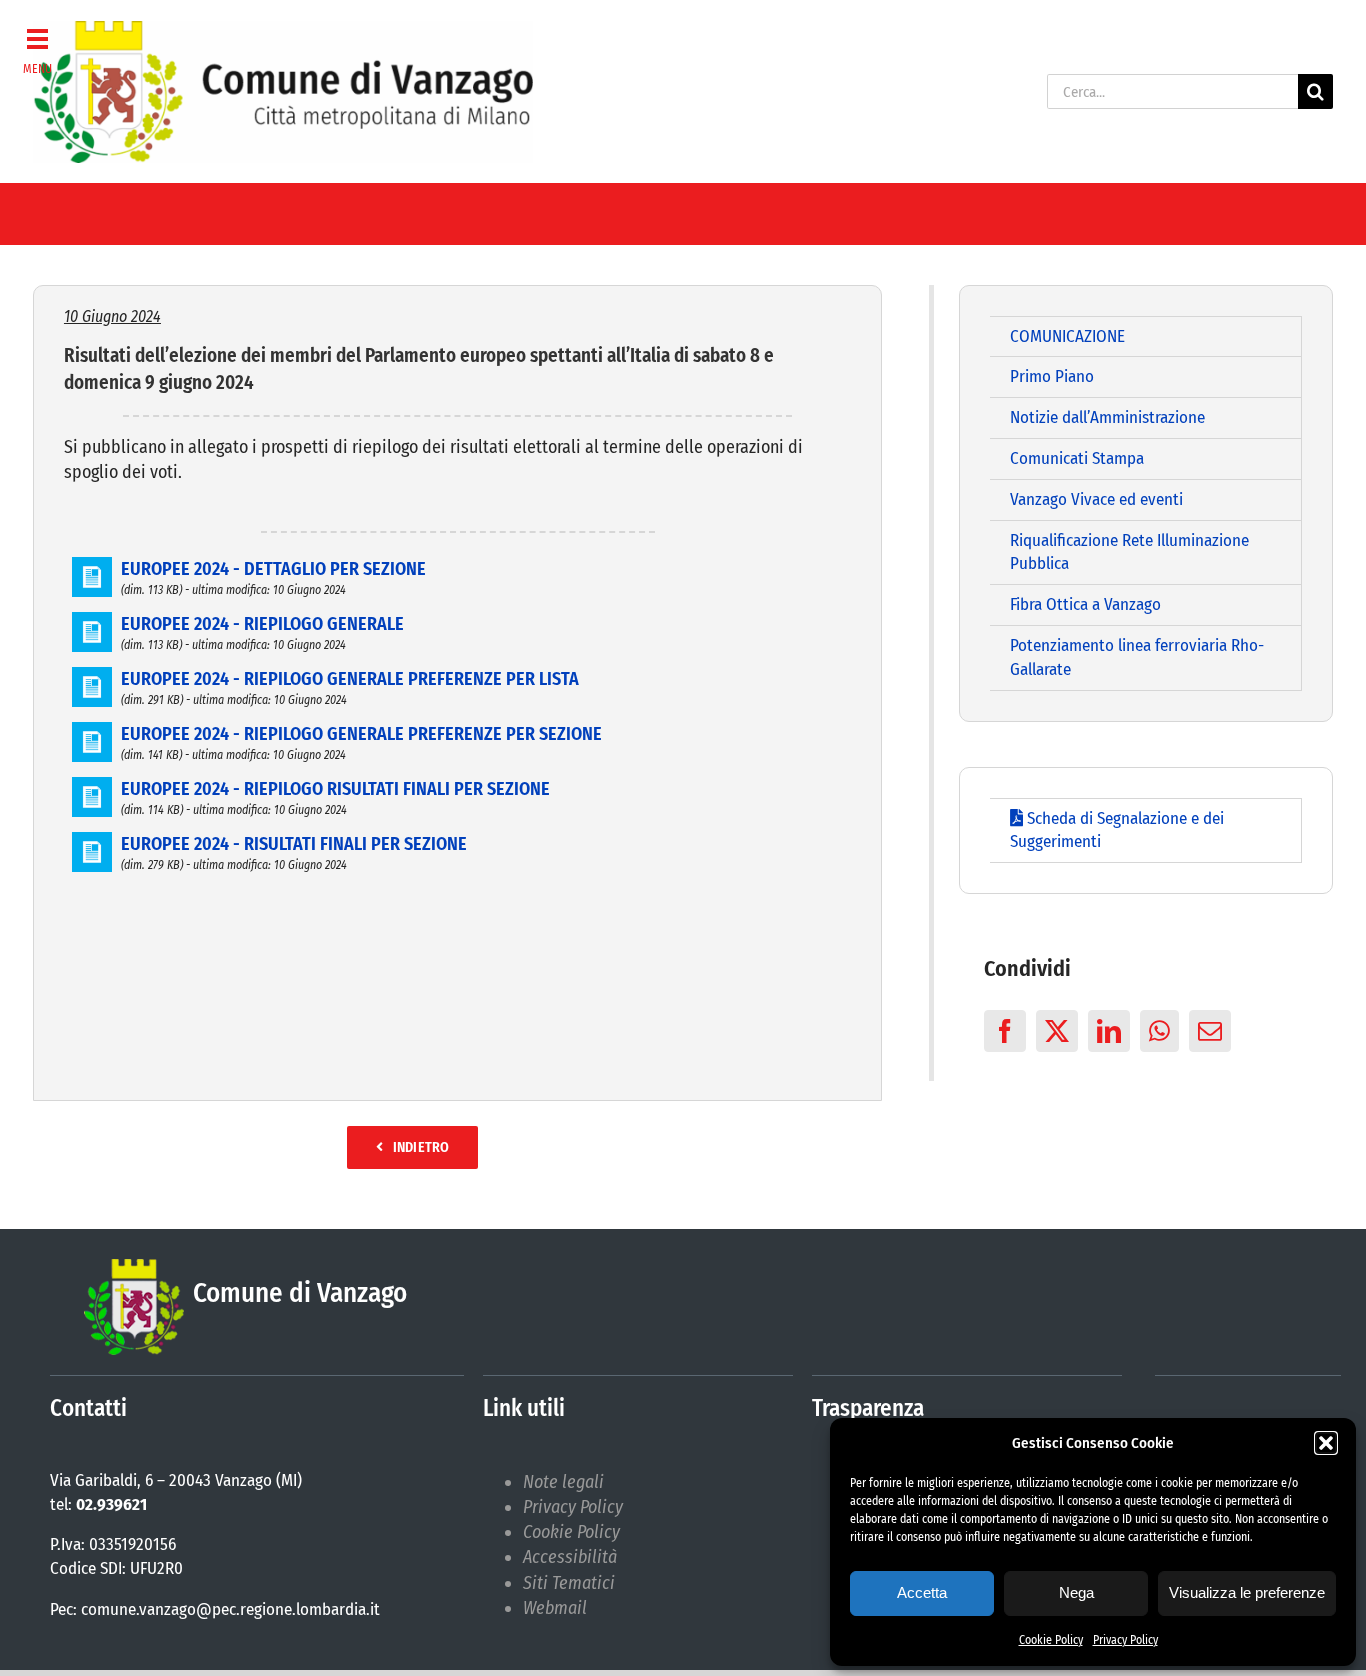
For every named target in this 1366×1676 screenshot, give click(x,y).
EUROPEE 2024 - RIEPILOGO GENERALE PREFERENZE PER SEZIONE (361, 734)
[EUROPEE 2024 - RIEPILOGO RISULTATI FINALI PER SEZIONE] (92, 789)
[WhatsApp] (1159, 1031)
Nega (1076, 1592)
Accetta (922, 1592)
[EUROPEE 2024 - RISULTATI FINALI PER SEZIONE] (92, 844)
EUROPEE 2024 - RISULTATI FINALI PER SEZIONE (294, 844)
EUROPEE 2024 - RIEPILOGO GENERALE (262, 624)
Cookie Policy (1051, 1640)
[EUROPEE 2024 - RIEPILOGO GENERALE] (92, 624)
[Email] (1210, 1031)
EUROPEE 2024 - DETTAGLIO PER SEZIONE (273, 569)
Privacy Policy (1125, 1640)
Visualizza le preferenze (1247, 1592)
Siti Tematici (569, 1583)
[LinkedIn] (1109, 1031)
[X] (1057, 1031)
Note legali (563, 1482)
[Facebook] (1005, 1031)
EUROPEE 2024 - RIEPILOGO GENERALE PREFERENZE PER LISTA (350, 679)
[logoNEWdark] (283, 30)
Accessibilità (570, 1557)
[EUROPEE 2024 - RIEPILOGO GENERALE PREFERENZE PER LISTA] (92, 679)
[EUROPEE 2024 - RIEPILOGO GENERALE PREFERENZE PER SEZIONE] (92, 734)
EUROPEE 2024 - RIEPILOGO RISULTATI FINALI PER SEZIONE (335, 789)
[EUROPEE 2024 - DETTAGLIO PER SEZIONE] (92, 569)
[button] (1326, 1443)
